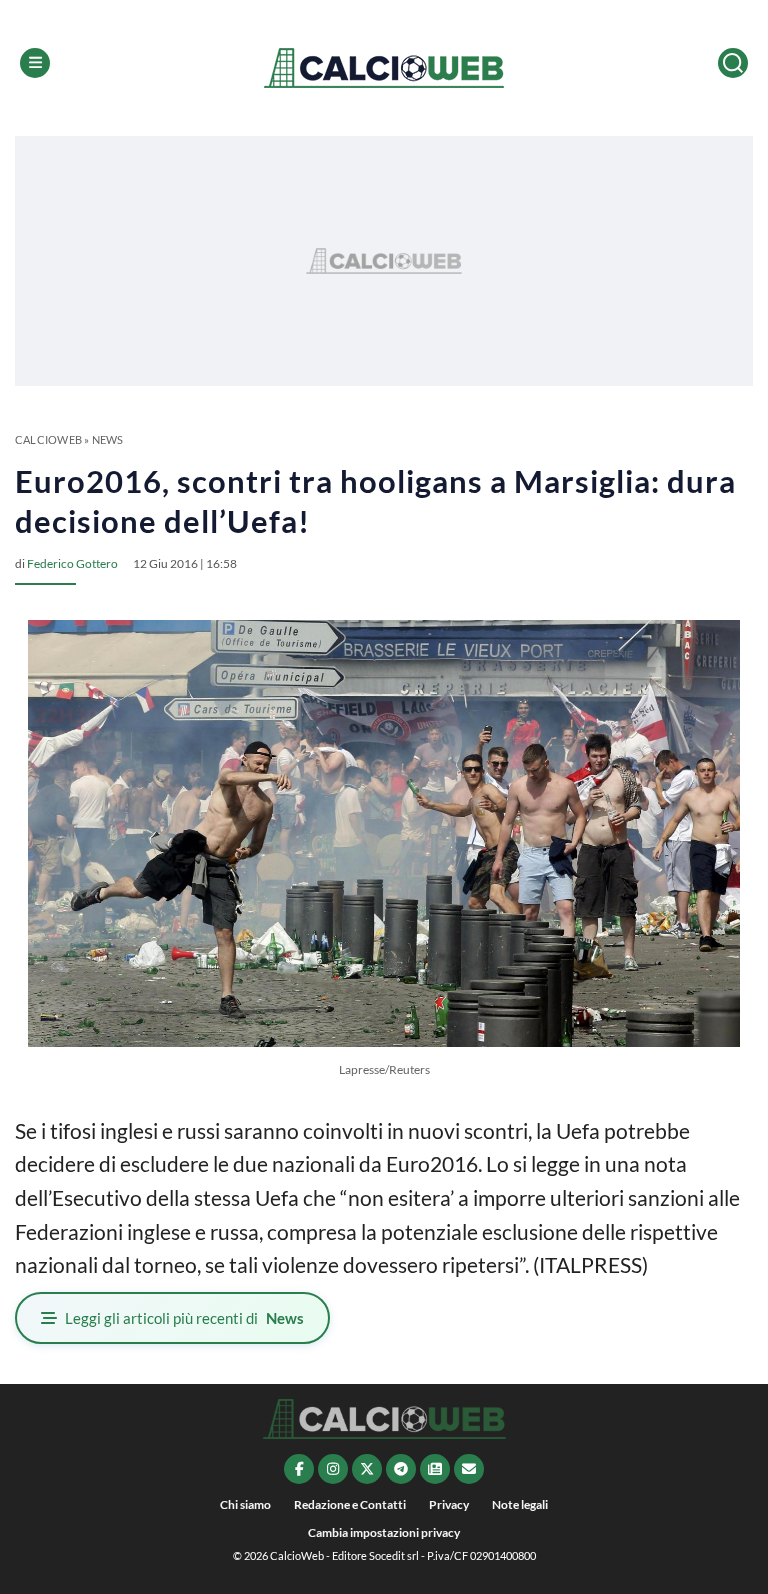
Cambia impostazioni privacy (384, 1532)
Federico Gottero (72, 563)
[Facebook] (299, 1469)
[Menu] (35, 63)
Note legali (520, 1504)
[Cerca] (733, 63)
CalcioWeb (48, 439)
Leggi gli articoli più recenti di (184, 1318)
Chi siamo (245, 1504)
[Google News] (435, 1469)
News (108, 439)
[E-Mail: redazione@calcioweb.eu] (469, 1469)
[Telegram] (401, 1469)
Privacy (449, 1504)
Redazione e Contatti (350, 1504)
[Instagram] (333, 1469)
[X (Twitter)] (367, 1469)
